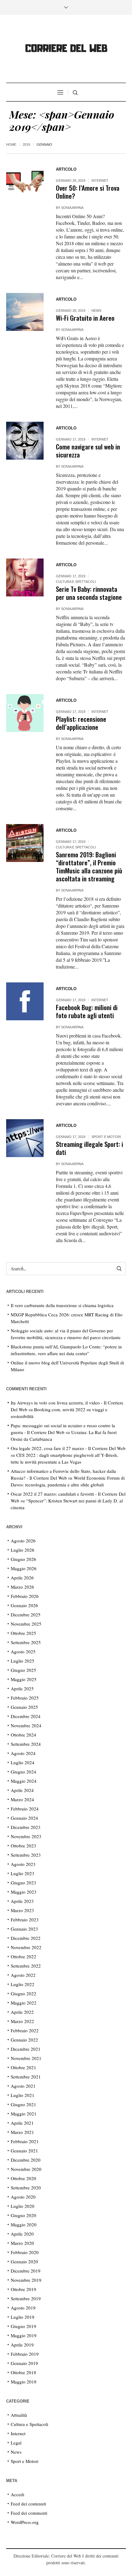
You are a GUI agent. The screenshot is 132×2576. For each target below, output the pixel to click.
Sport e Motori (106, 1137)
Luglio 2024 (23, 1762)
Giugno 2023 (23, 1883)
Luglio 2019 (23, 2317)
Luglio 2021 (23, 2095)
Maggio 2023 (24, 1892)
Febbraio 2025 (25, 1698)
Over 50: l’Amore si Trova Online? (88, 192)
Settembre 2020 (26, 2188)
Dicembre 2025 (26, 1615)
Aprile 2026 (22, 1578)
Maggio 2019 (24, 2335)
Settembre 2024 (26, 1744)
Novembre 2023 (26, 1836)
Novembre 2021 (26, 2058)
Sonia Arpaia (72, 208)
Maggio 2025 (24, 1679)
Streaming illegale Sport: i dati (89, 1148)
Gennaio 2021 (24, 2151)
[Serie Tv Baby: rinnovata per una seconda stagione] (25, 577)
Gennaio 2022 (24, 2040)
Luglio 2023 (23, 1873)
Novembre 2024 (26, 1725)
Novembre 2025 (26, 1624)
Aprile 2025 (22, 1688)
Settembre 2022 (26, 1966)
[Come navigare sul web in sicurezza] (25, 441)
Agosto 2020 (23, 2197)
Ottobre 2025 (23, 1633)
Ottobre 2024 (23, 1735)
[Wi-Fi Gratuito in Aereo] (25, 312)
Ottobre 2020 (23, 2178)
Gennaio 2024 (24, 1818)
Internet (100, 181)
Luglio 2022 (23, 1984)
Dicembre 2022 (26, 1938)
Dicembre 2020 (26, 2160)
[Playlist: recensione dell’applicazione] (25, 713)
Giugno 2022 (23, 1993)
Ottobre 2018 (23, 2372)
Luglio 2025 (23, 1661)
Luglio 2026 (23, 1550)
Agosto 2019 (23, 2308)
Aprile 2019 (22, 2345)
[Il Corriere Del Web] (66, 49)
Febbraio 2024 (25, 1809)
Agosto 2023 (23, 1864)
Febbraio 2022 (25, 2030)
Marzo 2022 (22, 2021)
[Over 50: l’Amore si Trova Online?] (25, 182)
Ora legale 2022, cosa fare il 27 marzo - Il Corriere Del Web (68, 1448)
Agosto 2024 (23, 1753)
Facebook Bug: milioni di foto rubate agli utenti (87, 1011)
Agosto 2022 (23, 1975)
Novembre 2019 (26, 2280)
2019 (26, 144)
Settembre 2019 (26, 2298)
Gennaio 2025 (24, 1707)
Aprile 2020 (22, 2234)
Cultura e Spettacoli (76, 582)
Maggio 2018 (24, 2382)
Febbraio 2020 (25, 2252)
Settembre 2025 (26, 1642)
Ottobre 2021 (23, 2067)
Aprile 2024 (22, 1790)
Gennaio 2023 (24, 1929)
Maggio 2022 (24, 2003)
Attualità (19, 2415)
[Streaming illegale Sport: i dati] (25, 1138)
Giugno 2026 (23, 1559)
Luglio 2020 (23, 2206)
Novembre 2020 (26, 2169)
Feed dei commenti (29, 2513)
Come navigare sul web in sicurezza (88, 451)
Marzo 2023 (22, 1910)
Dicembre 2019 (26, 2271)
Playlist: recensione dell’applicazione (81, 723)
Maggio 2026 (24, 1568)
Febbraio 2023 (25, 1920)
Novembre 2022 (26, 1947)
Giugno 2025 (23, 1670)
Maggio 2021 (24, 2114)
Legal (16, 2443)
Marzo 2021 (22, 2132)
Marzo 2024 (22, 1799)
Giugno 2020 (23, 2215)
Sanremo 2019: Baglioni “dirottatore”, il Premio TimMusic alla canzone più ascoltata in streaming (89, 866)
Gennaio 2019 (24, 2363)
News (96, 311)
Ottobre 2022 (23, 1956)
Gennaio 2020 (24, 2261)
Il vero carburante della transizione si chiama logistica (62, 1305)
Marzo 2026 (22, 1587)
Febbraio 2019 (25, 2354)
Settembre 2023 (26, 1855)
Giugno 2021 (23, 2104)
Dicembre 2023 (26, 1827)
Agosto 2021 (23, 2086)
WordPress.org (25, 2522)
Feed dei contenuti (28, 2504)
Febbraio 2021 (25, 2141)
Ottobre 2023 (23, 1846)
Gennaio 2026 (24, 1605)
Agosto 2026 (23, 1541)
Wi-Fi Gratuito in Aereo (85, 318)
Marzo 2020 (22, 2243)
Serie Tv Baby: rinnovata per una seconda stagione (89, 593)
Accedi (17, 2494)
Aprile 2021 (22, 2123)
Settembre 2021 (26, 2077)
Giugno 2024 (23, 1772)
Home (11, 144)
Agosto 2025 (23, 1652)
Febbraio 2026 (25, 1596)
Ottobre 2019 (23, 2289)
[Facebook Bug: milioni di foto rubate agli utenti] (25, 1001)
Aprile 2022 (22, 2012)
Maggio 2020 (24, 2225)
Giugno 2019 (23, 2326)
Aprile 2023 (22, 1901)
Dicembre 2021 (26, 2049)
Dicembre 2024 (26, 1716)
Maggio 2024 (24, 1781)
